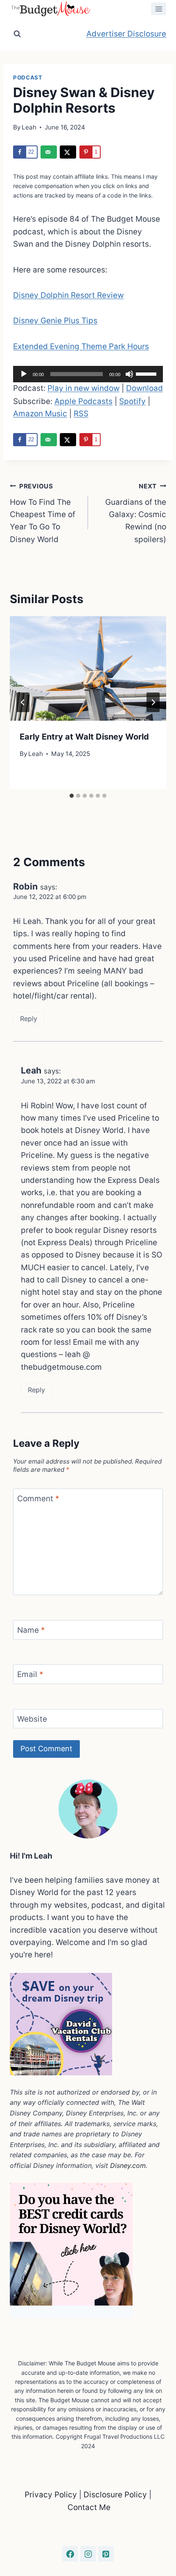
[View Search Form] (17, 34)
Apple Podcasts (83, 401)
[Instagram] (88, 2554)
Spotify (132, 401)
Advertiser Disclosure (126, 34)
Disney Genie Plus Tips (55, 321)
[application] (88, 374)
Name (31, 1630)
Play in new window (83, 388)
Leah (29, 127)
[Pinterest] (106, 2554)
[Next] (153, 702)
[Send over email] (49, 152)
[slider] (147, 373)
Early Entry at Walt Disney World (84, 737)
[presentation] (88, 668)
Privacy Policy (52, 2495)
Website (32, 1719)
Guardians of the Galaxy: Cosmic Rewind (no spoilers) (136, 513)
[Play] (24, 374)
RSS (81, 414)
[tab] (72, 796)
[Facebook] (70, 2554)
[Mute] (129, 374)
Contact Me (89, 2507)
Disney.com (128, 2165)
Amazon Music (40, 414)
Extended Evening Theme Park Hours (81, 346)
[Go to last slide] (23, 702)
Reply (29, 1019)
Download (144, 388)
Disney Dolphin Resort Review (68, 295)
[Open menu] (159, 9)
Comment (38, 1498)
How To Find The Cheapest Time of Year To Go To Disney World (43, 513)
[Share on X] (68, 152)
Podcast (28, 77)
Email (30, 1674)
